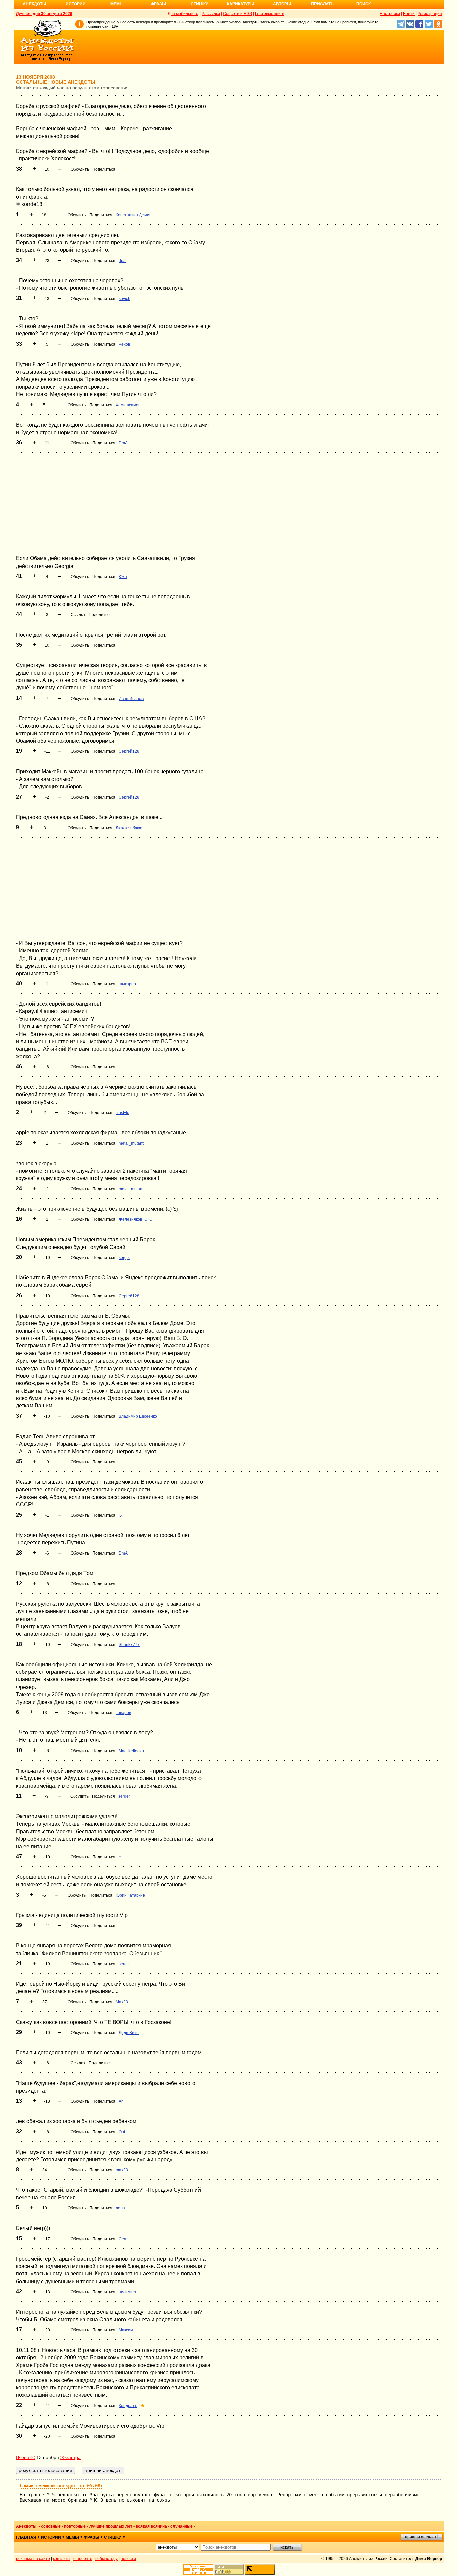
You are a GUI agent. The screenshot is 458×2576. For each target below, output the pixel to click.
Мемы (117, 4)
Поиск (364, 4)
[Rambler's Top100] (198, 2569)
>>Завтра (71, 2457)
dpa (122, 261)
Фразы (158, 4)
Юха (123, 577)
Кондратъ (128, 2406)
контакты (62, 2559)
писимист (128, 2292)
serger (124, 1796)
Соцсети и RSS (238, 14)
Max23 (122, 2002)
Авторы (282, 4)
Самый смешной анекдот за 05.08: (61, 2486)
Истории (76, 4)
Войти (409, 14)
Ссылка (78, 615)
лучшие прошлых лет (111, 2526)
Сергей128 (129, 751)
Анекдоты (35, 4)
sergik (124, 1258)
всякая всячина (151, 2526)
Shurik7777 (129, 1645)
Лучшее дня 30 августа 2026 (44, 14)
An (121, 2101)
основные (51, 2526)
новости (128, 2559)
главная (26, 2537)
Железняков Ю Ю (135, 1219)
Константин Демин (134, 215)
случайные (182, 2526)
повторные (75, 2526)
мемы (72, 2537)
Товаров (123, 1713)
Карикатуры (241, 4)
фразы (92, 2537)
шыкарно (127, 984)
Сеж (123, 2239)
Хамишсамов (128, 405)
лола (120, 2208)
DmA (123, 443)
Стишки (200, 4)
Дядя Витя (129, 2033)
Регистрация (430, 14)
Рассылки (211, 14)
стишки (113, 2537)
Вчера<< (25, 2457)
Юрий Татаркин (130, 1895)
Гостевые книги (270, 14)
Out (122, 2132)
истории (51, 2537)
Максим (126, 2330)
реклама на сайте (33, 2559)
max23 (122, 2170)
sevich (125, 299)
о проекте (83, 2559)
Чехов (124, 344)
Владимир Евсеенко (138, 1416)
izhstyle (123, 1113)
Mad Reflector (131, 1751)
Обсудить (80, 169)
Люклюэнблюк (129, 828)
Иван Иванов (131, 699)
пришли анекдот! (421, 2537)
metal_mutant (131, 1143)
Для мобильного (183, 14)
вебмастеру (106, 2559)
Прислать (322, 4)
